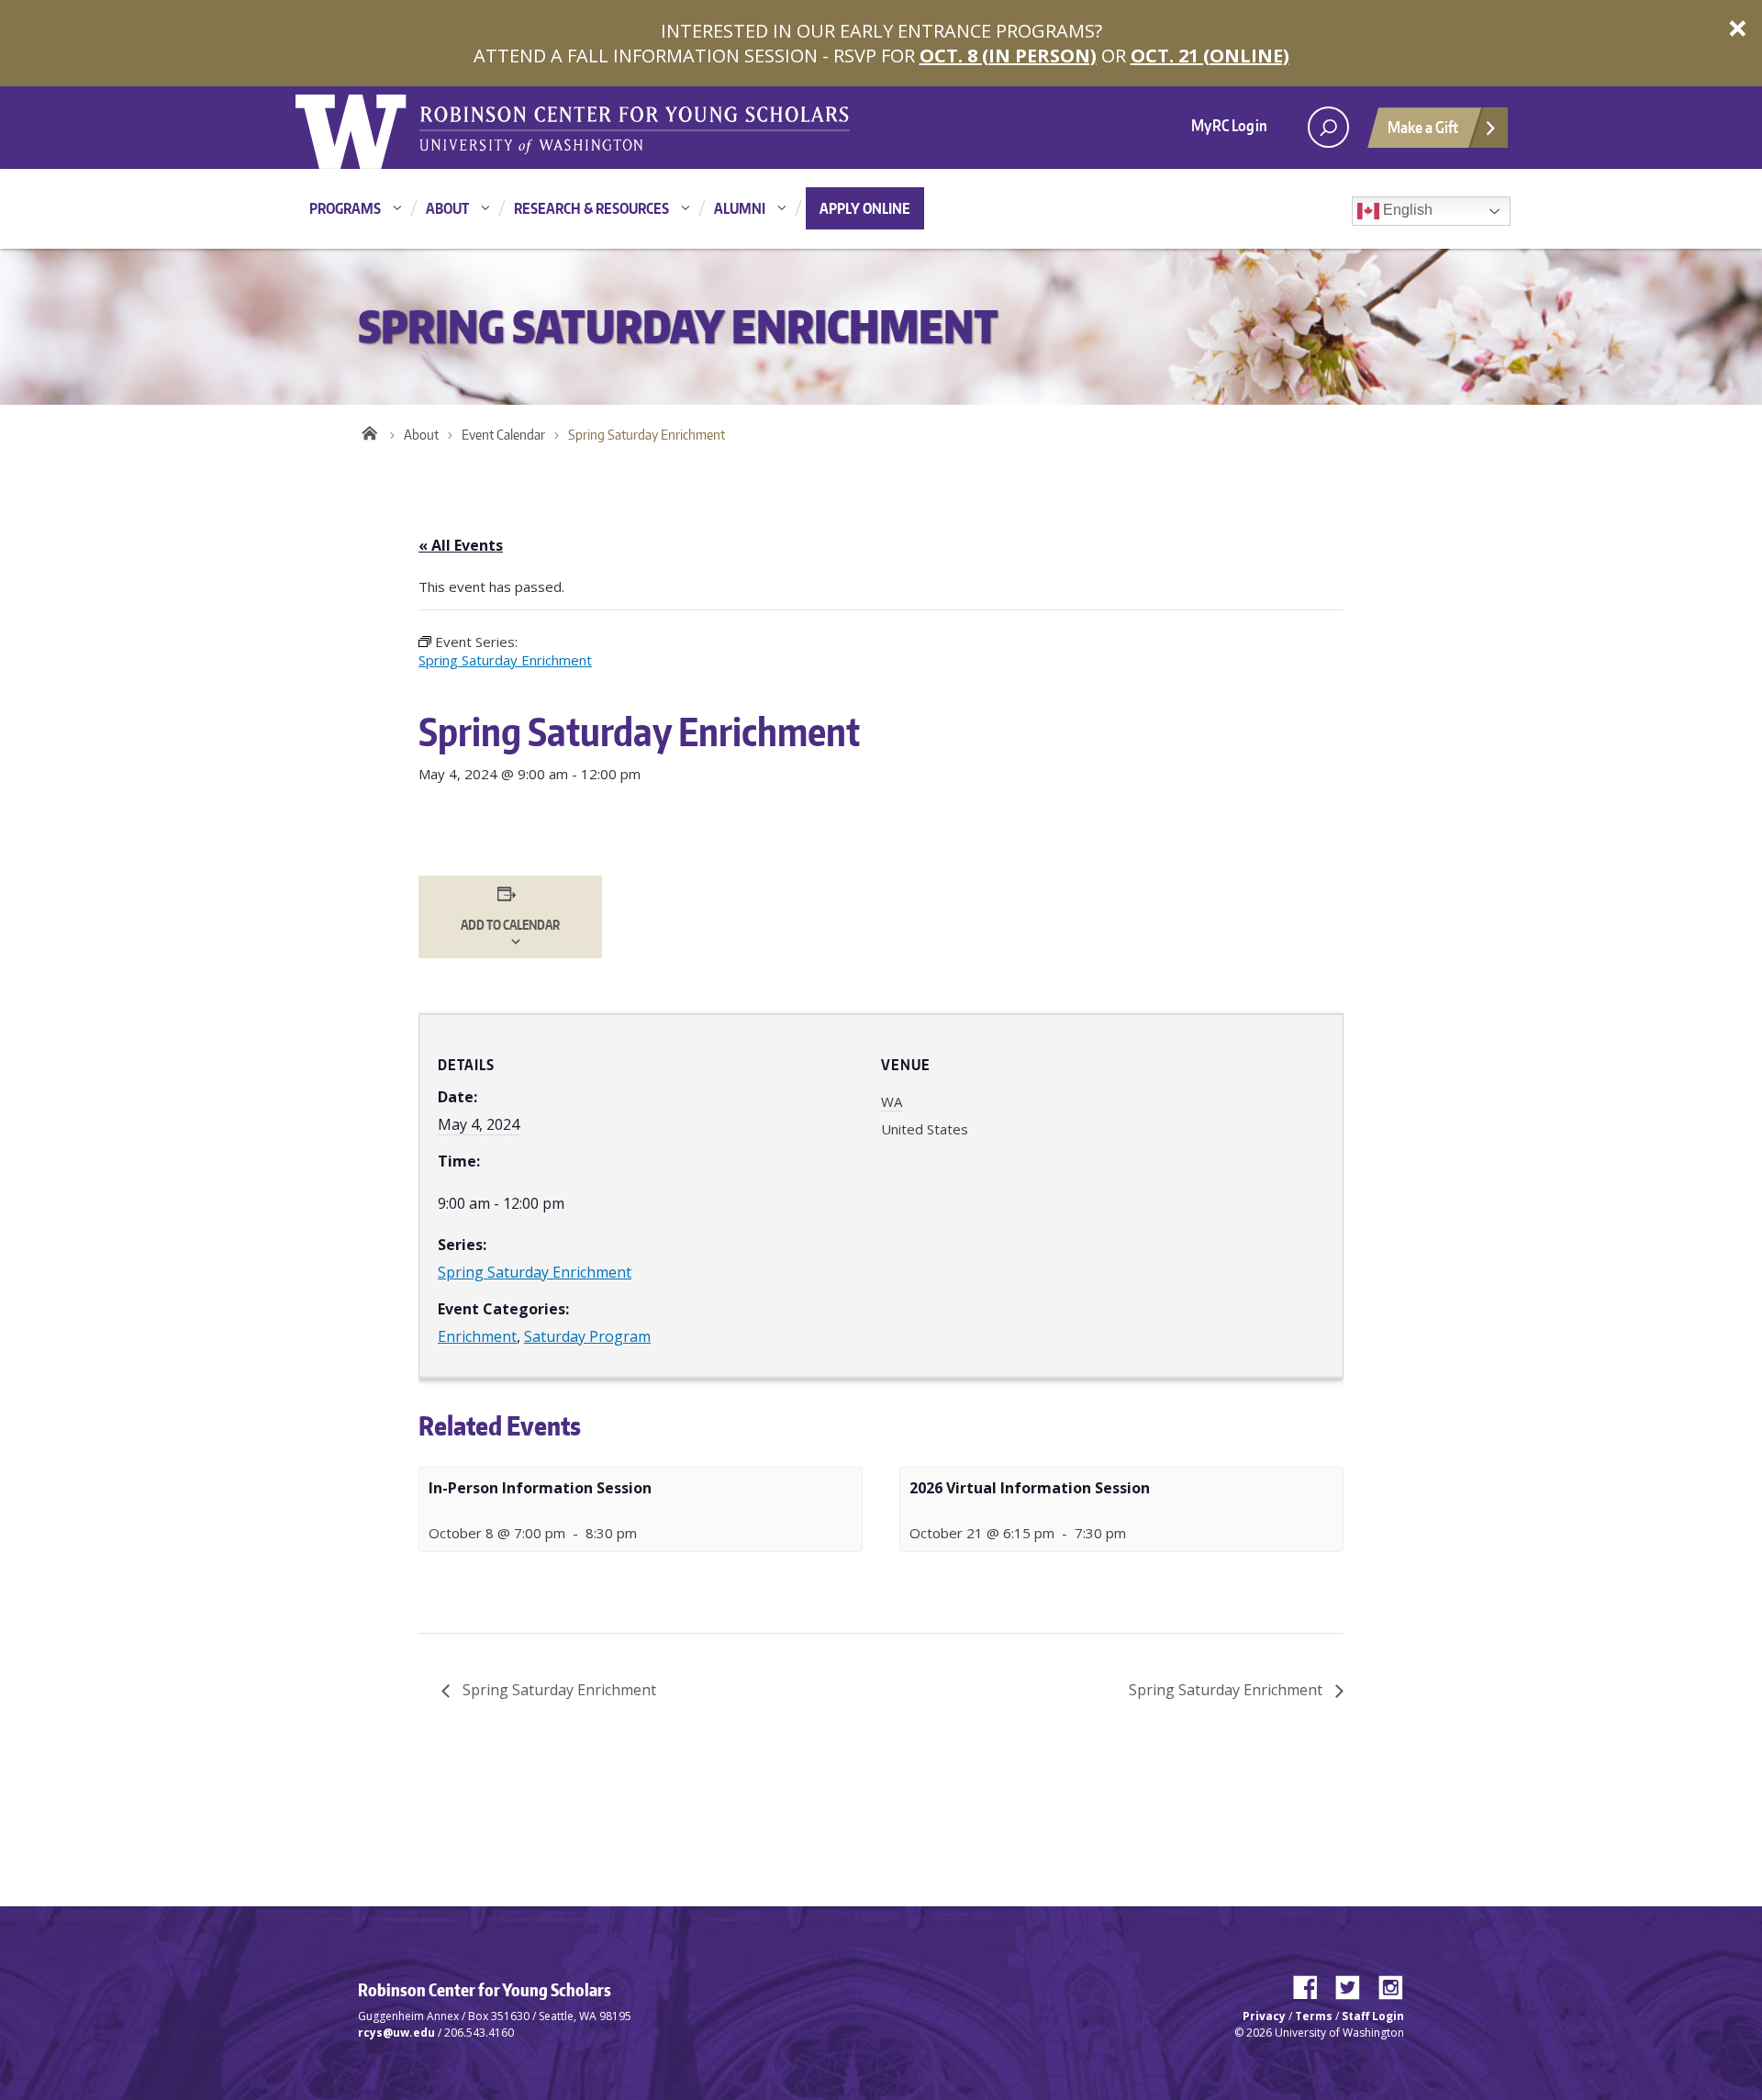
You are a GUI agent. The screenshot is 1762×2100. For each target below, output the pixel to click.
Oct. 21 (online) (1210, 56)
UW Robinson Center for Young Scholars (369, 430)
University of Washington (370, 128)
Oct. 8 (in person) (1008, 56)
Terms (1314, 2016)
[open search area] (1328, 127)
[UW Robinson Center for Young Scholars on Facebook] (1312, 1983)
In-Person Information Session (540, 1488)
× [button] (1738, 28)
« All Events (461, 545)
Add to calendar (510, 925)
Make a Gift (1423, 127)
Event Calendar (503, 435)
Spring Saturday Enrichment (535, 1272)
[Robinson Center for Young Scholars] (635, 128)
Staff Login (1373, 2016)
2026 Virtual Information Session (1030, 1488)
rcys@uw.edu (396, 2033)
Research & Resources (591, 208)
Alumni (740, 208)
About (447, 208)
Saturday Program (587, 1336)
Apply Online (865, 208)
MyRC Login (1229, 125)
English (1406, 210)
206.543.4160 (479, 2033)
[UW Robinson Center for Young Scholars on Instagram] (1391, 1983)
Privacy (1264, 2016)
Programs (345, 208)
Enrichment (477, 1336)
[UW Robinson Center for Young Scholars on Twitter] (1355, 1983)
